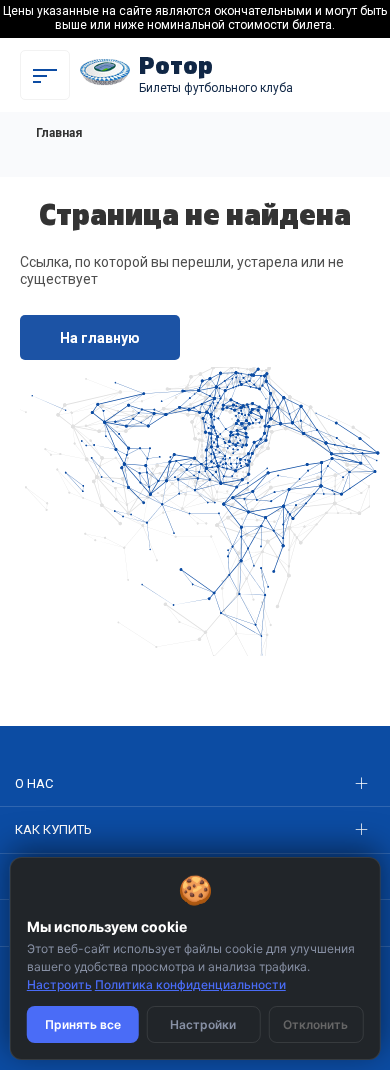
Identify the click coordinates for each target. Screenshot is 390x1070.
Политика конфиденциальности (190, 984)
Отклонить (315, 1024)
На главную (100, 338)
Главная (59, 133)
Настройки (203, 1024)
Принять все (83, 1024)
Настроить (59, 984)
